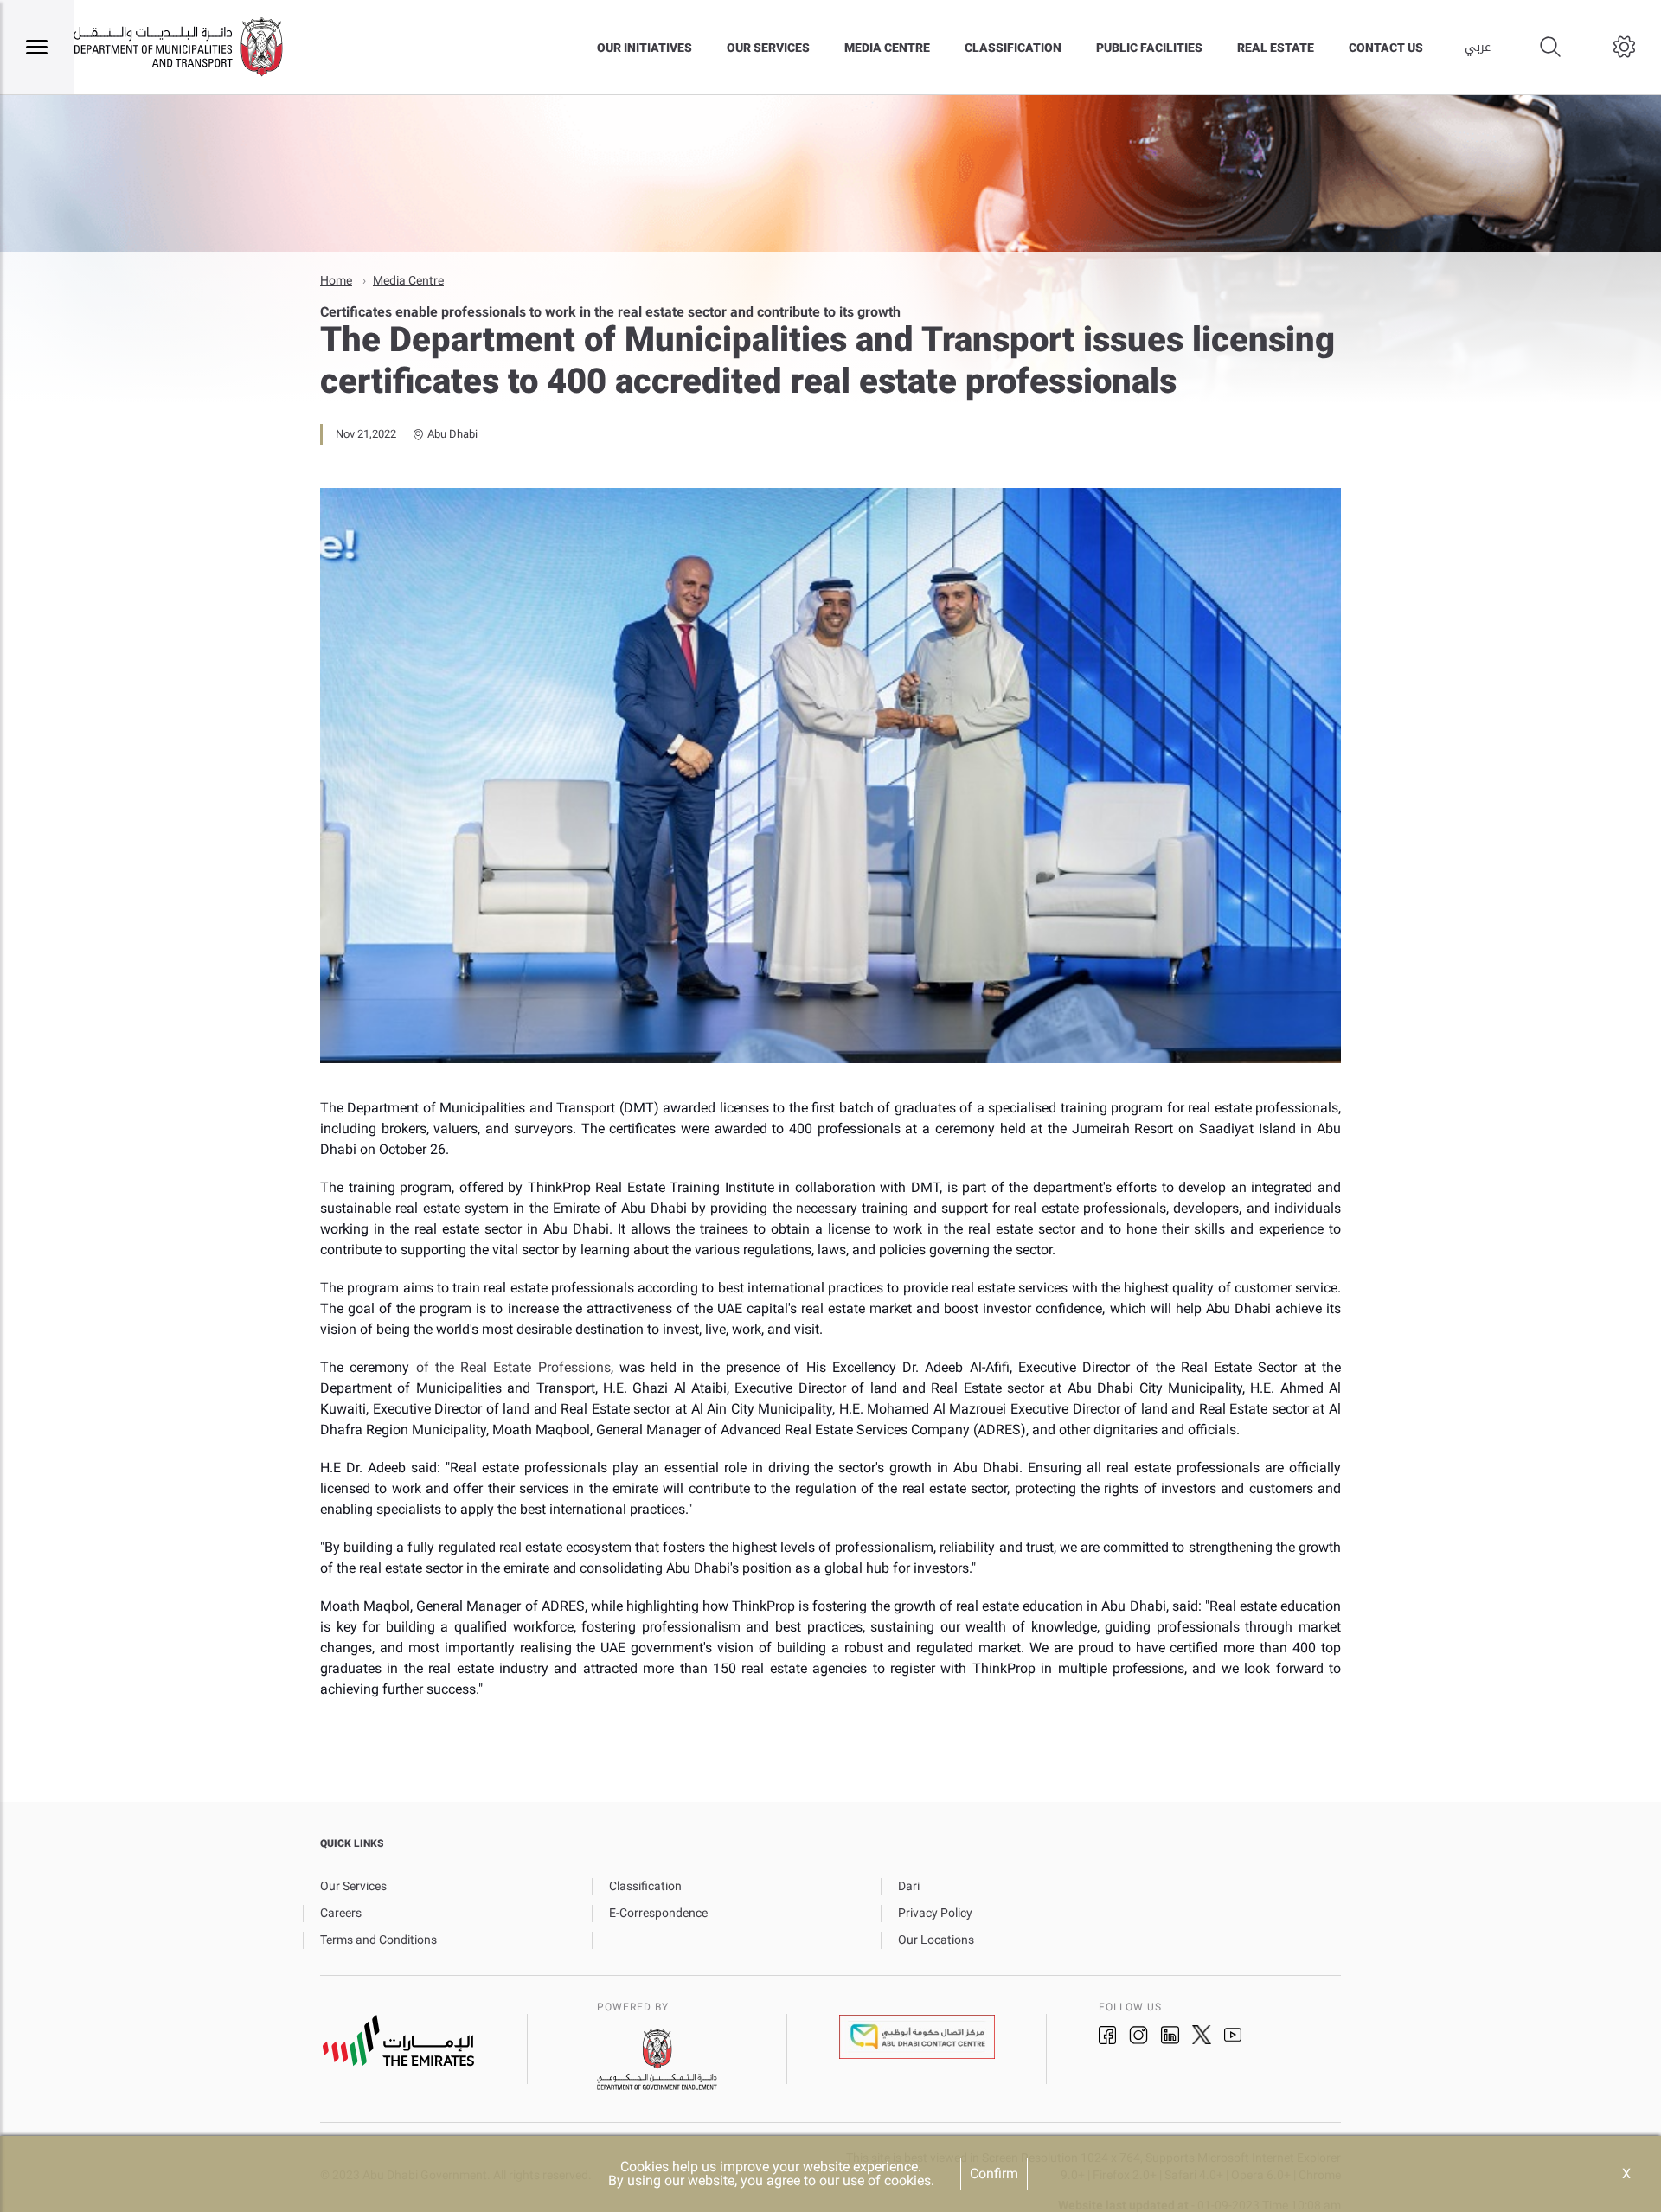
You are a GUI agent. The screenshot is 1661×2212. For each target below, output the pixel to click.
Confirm (994, 2174)
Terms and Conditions (378, 1940)
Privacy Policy (935, 1913)
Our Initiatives (645, 48)
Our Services (768, 48)
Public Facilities (1149, 48)
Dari (909, 1886)
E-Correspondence (658, 1913)
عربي (1478, 48)
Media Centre (887, 48)
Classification (1013, 48)
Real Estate (1276, 48)
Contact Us (1386, 48)
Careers (341, 1913)
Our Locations (936, 1940)
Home (336, 280)
